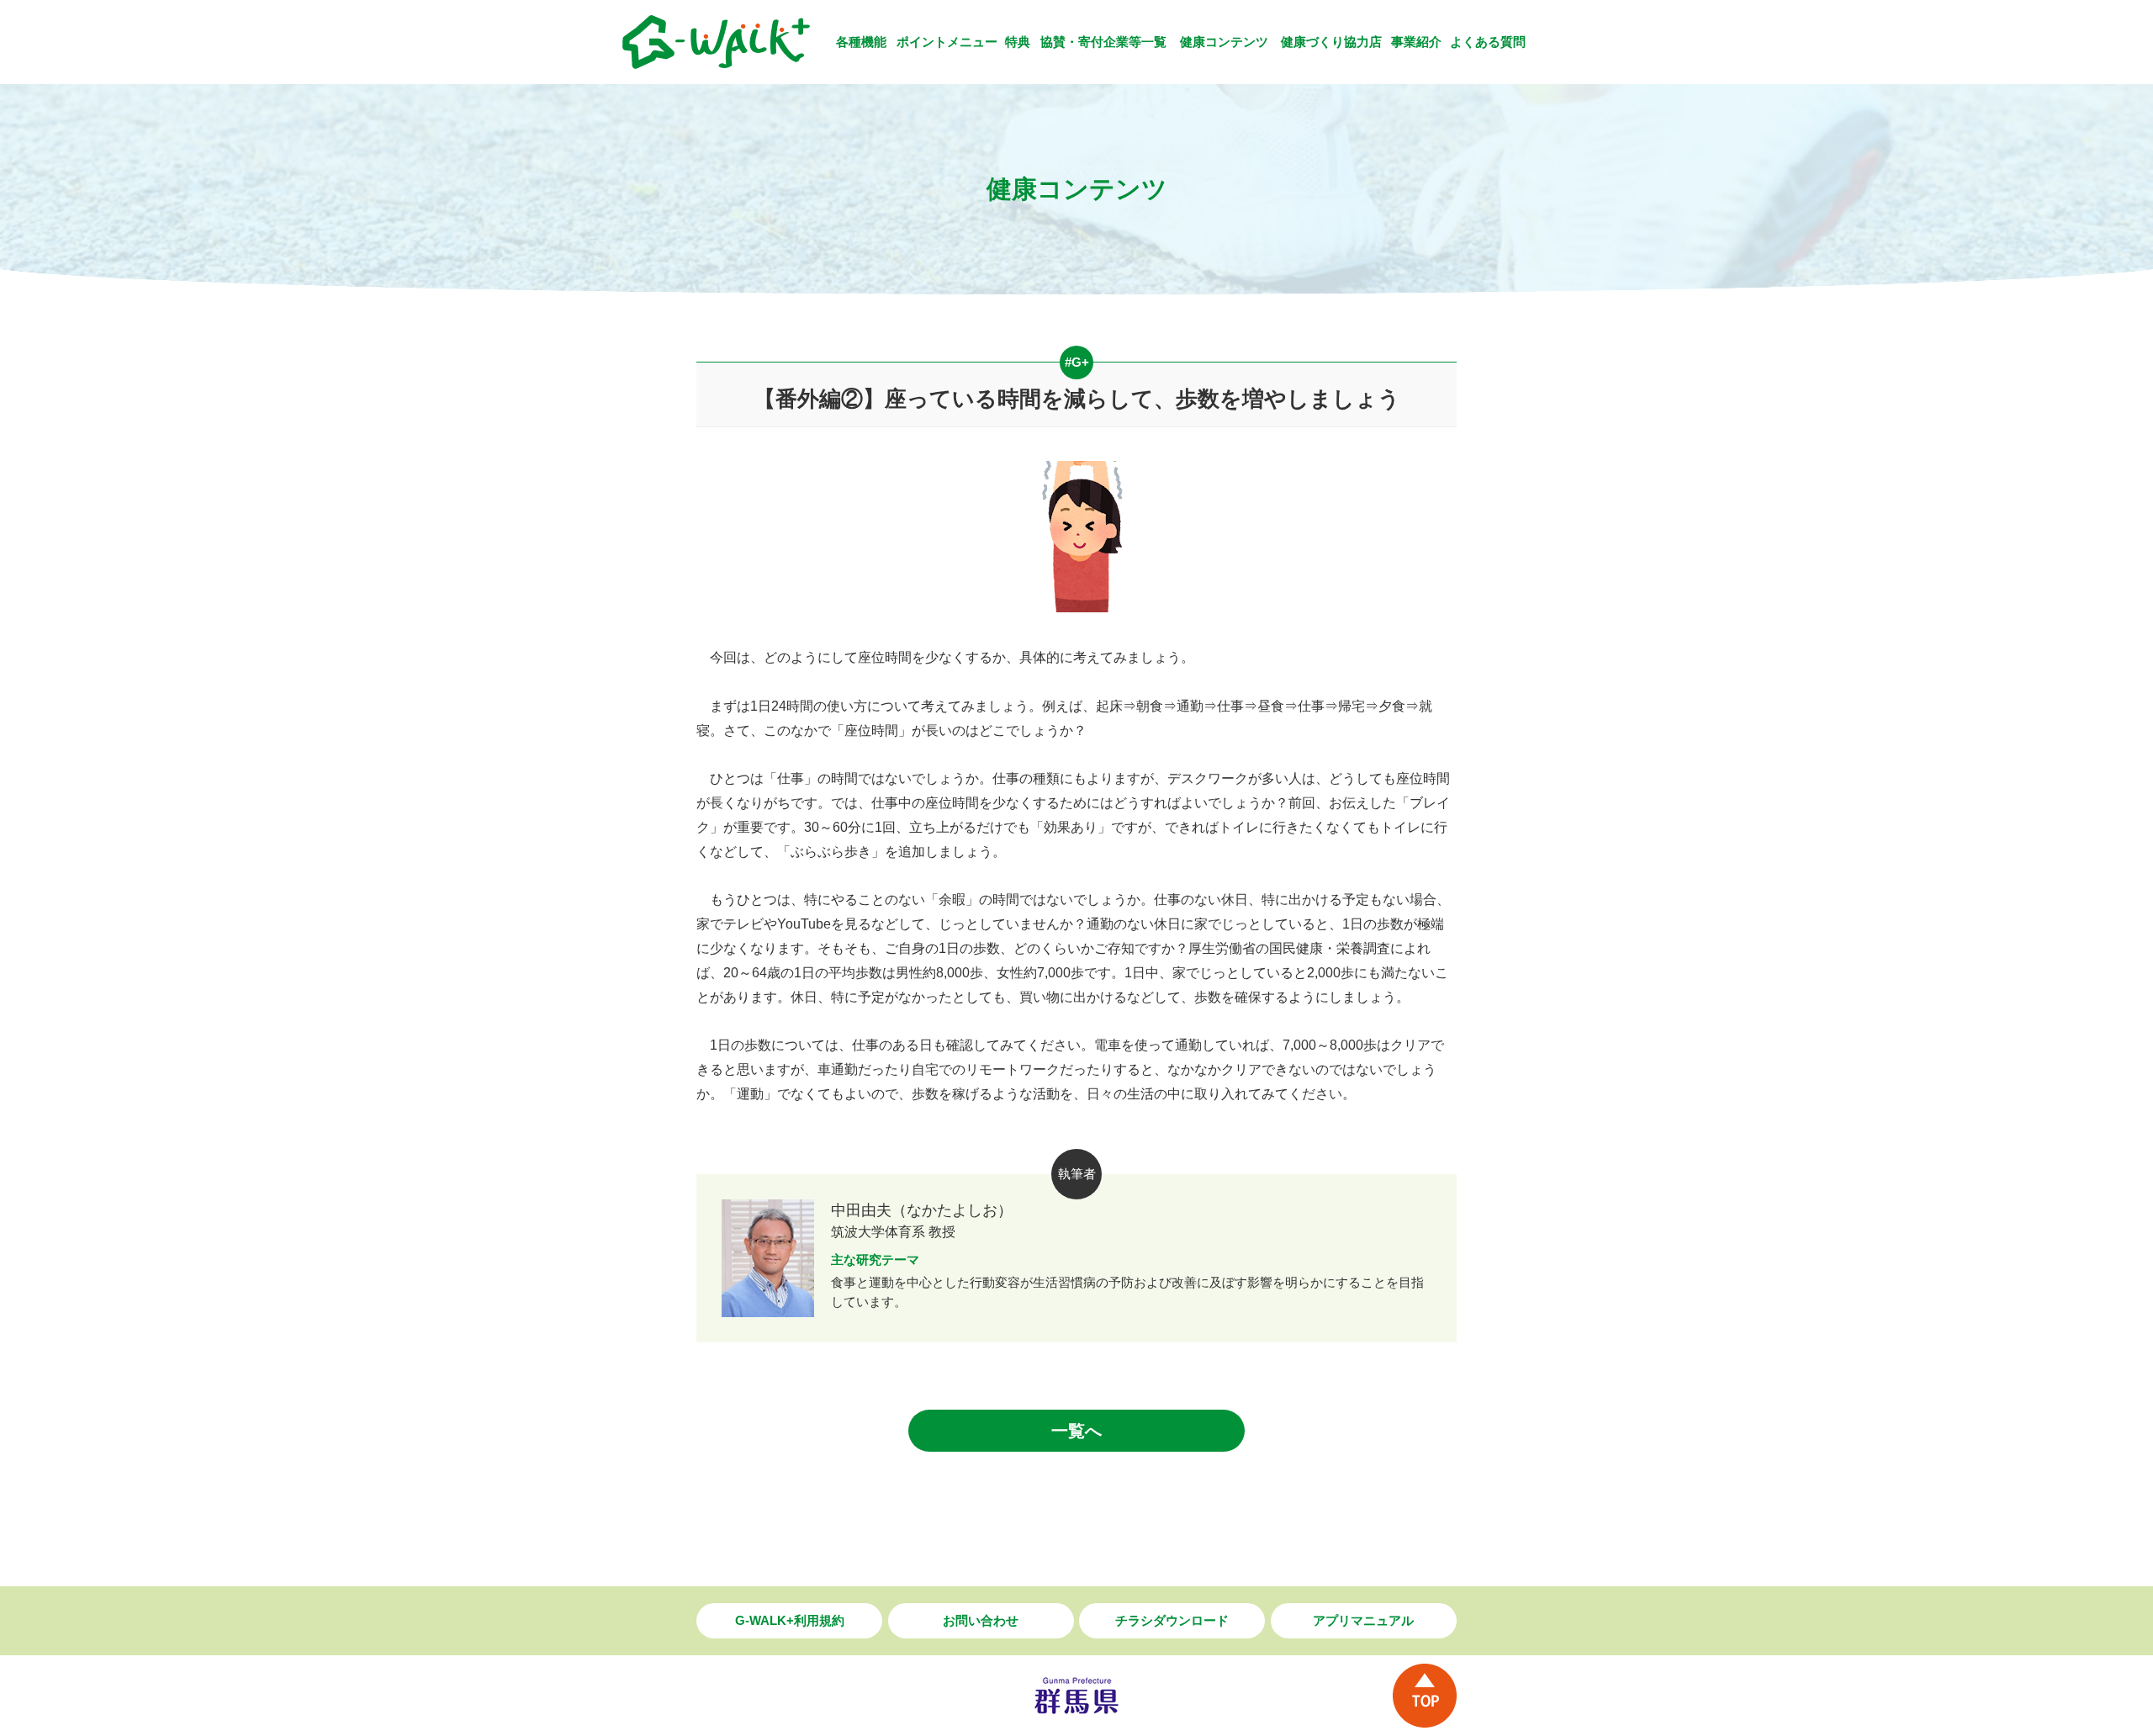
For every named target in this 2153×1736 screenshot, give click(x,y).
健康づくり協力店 (1331, 42)
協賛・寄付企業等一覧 (1103, 42)
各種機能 (861, 42)
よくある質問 (1488, 42)
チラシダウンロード (1172, 1620)
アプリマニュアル (1363, 1620)
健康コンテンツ (1224, 42)
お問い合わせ (981, 1620)
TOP (1425, 1696)
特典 (1018, 42)
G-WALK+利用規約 (790, 1620)
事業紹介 (1416, 42)
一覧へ (1076, 1431)
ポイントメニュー (947, 42)
